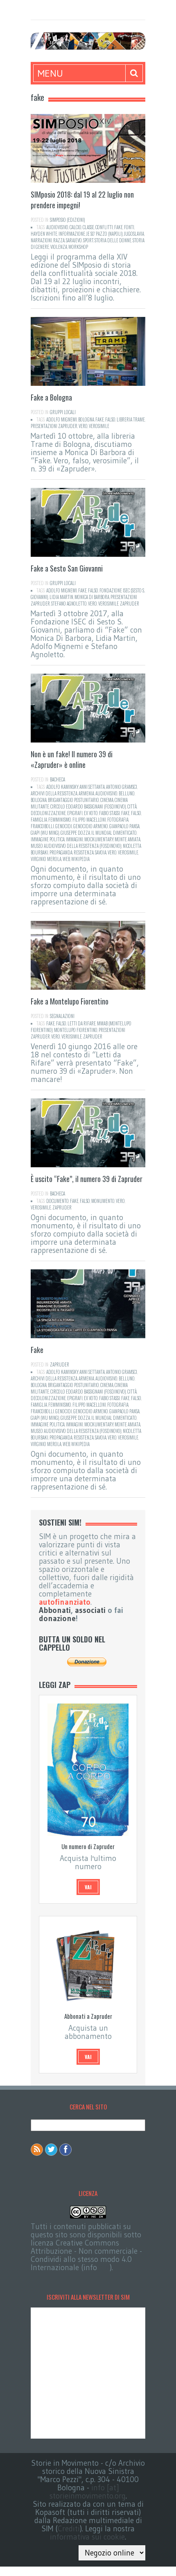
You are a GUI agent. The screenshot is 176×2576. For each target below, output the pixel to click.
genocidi (64, 826)
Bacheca (58, 779)
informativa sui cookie (87, 2537)
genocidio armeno (91, 826)
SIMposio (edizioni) (68, 220)
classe (88, 227)
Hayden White (44, 234)
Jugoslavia (134, 234)
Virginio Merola (46, 859)
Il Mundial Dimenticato (114, 833)
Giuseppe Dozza (75, 833)
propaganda (61, 852)
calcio (76, 227)
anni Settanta (92, 787)
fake (118, 227)
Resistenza (84, 852)
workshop (78, 247)
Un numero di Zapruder (88, 1846)
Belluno (127, 793)
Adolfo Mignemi (62, 419)
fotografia (118, 820)
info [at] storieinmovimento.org (88, 2492)
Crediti (69, 2529)
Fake (37, 1350)
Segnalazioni (62, 1016)
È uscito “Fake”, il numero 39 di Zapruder (87, 1179)
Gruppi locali (63, 412)
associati (90, 1610)
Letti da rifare (82, 1023)
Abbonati (55, 1610)
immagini (74, 839)
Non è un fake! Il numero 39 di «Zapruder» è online (72, 759)
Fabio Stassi (109, 813)
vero (83, 426)
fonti (129, 227)
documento (58, 1201)
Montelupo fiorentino (76, 1030)
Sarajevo (74, 240)
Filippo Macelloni (89, 820)
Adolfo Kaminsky (62, 787)
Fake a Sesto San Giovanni (67, 568)
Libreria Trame (131, 419)
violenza (59, 247)
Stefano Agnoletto (69, 604)
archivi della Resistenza (54, 793)
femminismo (60, 820)
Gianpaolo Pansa (124, 826)
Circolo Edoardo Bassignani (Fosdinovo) (88, 806)
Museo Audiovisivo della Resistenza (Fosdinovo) (76, 846)
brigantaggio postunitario (73, 800)
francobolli (42, 826)
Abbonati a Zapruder (88, 2016)
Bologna (86, 419)
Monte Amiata (127, 839)
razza (59, 240)
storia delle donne (113, 240)
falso (110, 419)
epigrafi (75, 813)
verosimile (99, 426)
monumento (103, 1201)
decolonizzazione (48, 813)
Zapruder (130, 604)
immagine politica (48, 839)
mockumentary (99, 839)
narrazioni (41, 240)
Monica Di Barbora (92, 597)
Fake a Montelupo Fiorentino (70, 1001)
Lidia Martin (61, 597)
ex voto (91, 813)
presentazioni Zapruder (54, 426)
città (132, 806)
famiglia (39, 820)
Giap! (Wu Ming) (45, 833)
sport (88, 240)
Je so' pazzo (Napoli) (105, 234)
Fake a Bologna (51, 397)
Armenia (86, 793)
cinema (107, 800)
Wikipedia (80, 859)
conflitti (104, 227)
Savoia (101, 852)
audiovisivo (57, 227)
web (66, 859)
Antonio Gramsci (122, 787)
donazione (57, 1618)
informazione (72, 234)
